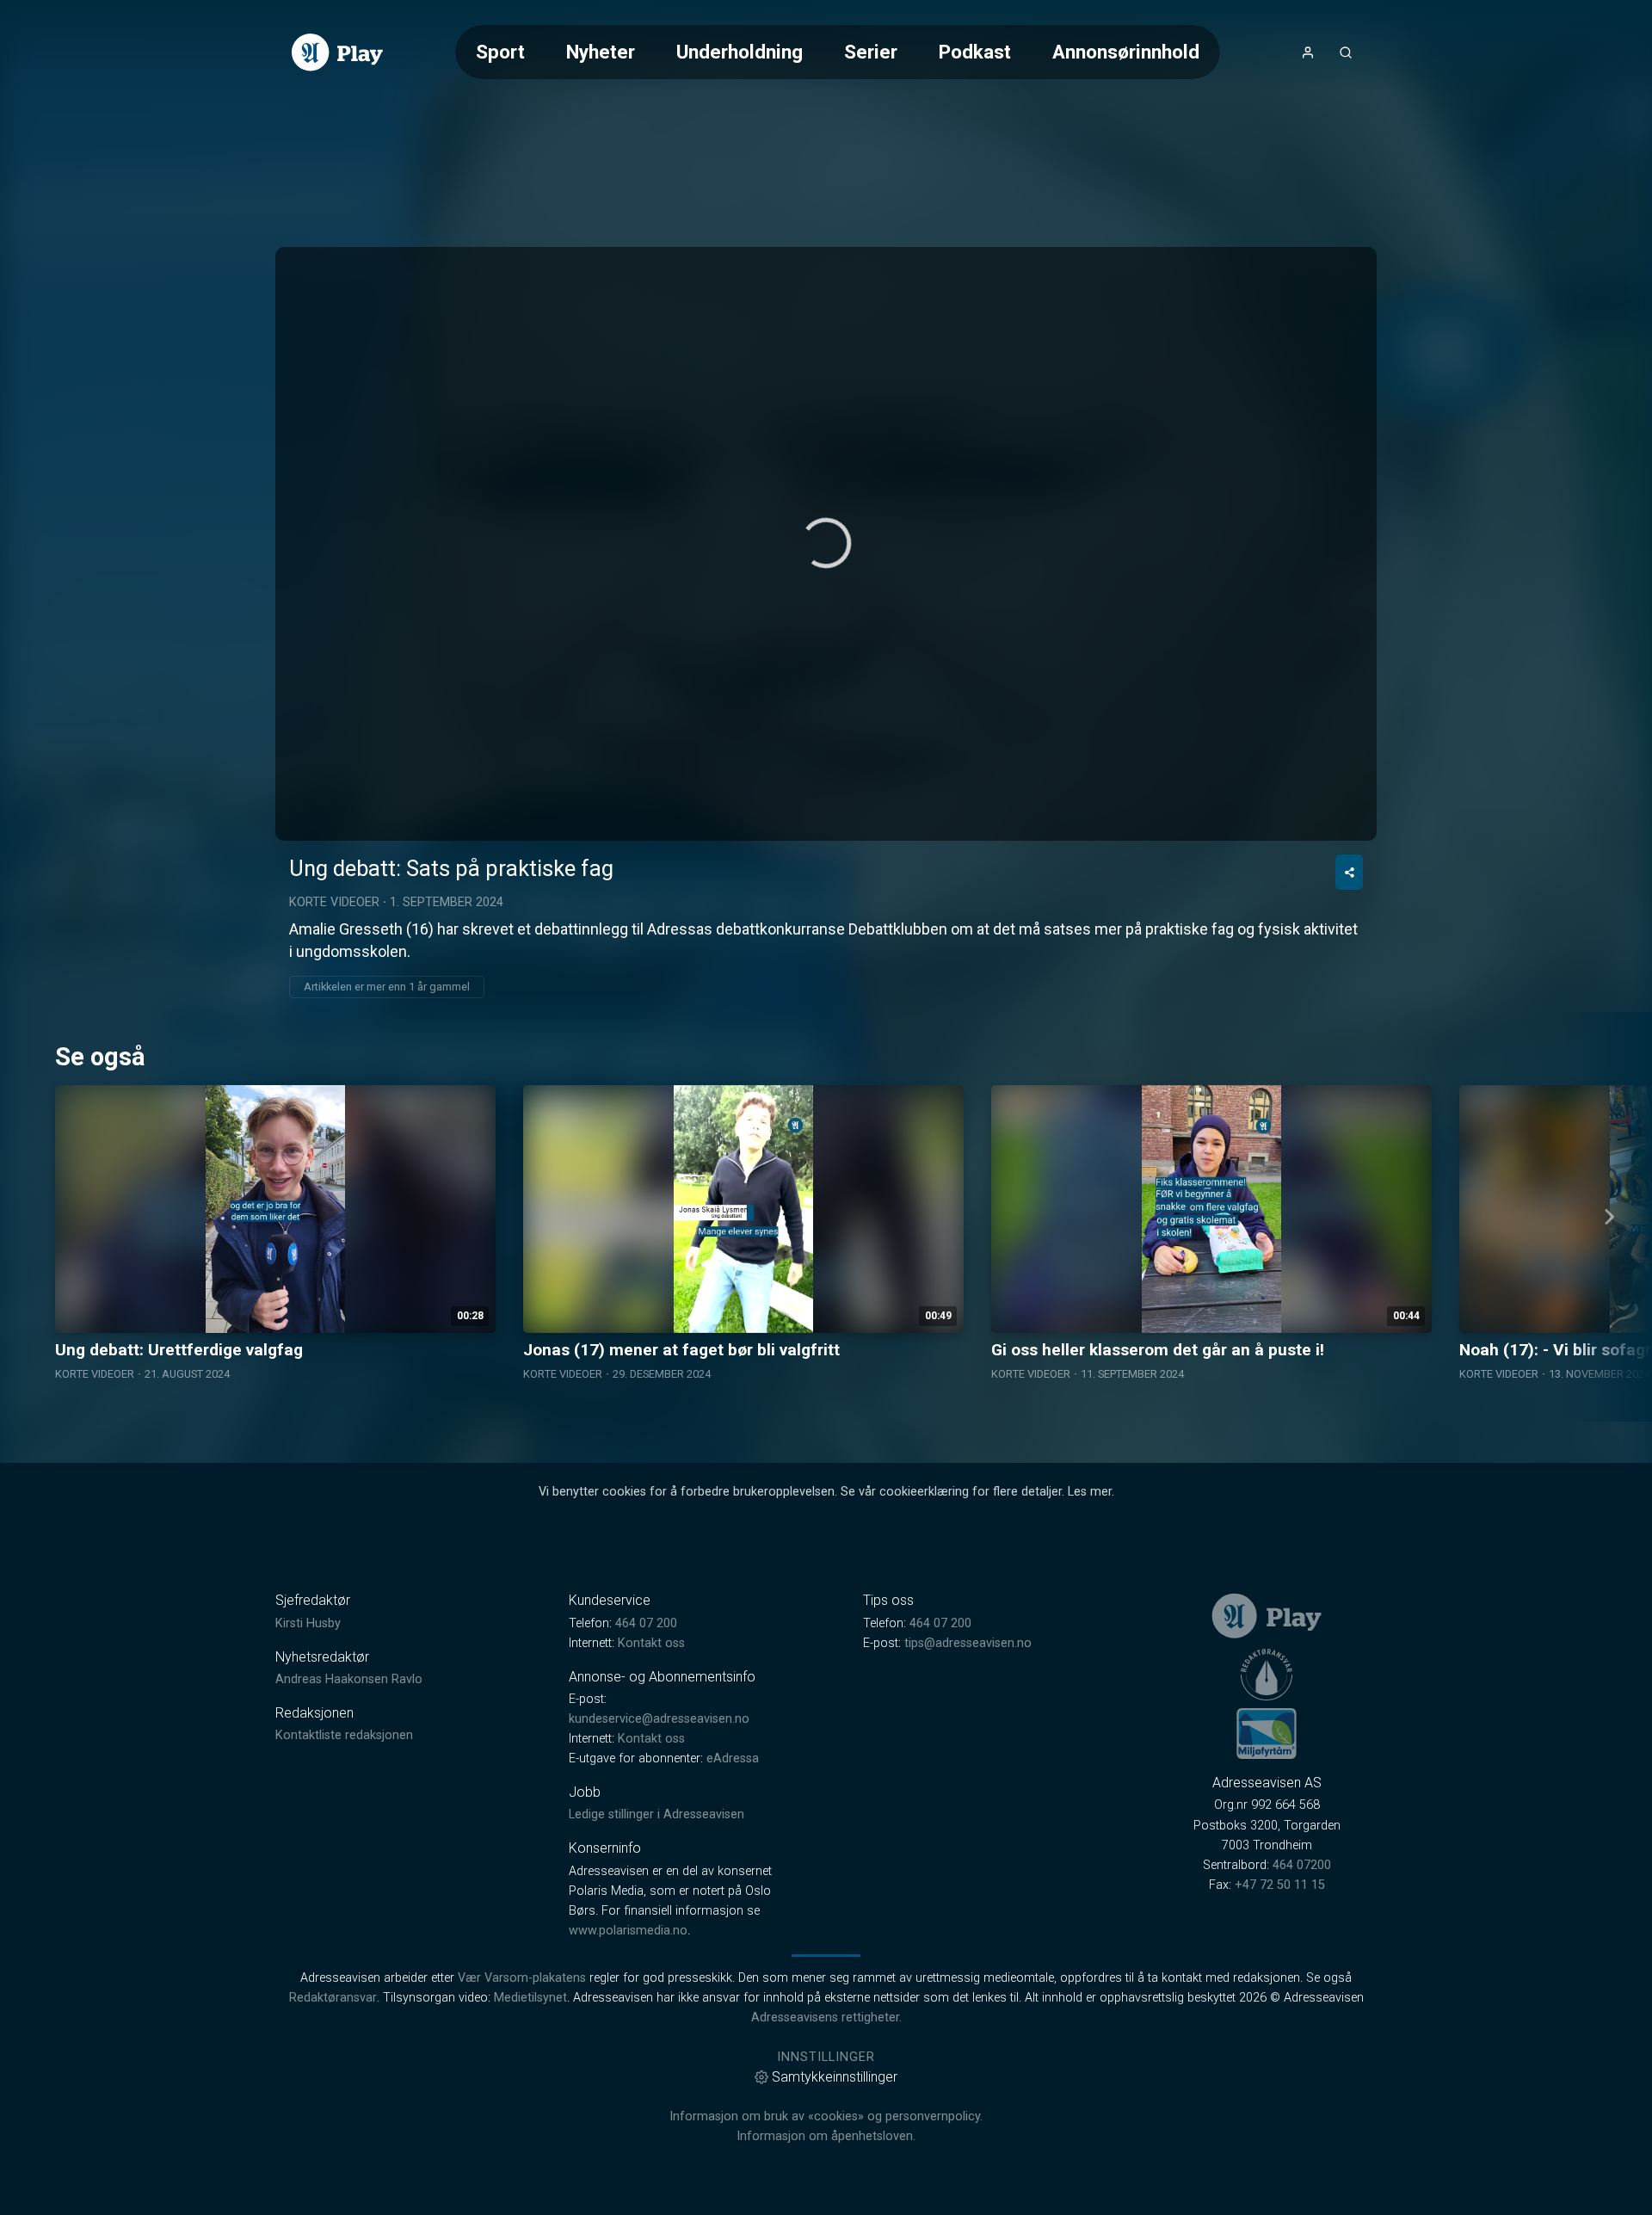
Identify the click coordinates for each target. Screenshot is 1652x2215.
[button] (826, 543)
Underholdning (740, 52)
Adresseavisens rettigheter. (826, 2018)
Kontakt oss (651, 1643)
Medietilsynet (530, 1998)
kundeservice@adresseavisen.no (659, 1719)
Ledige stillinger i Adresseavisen (656, 1814)
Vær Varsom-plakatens (522, 1978)
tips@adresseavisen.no (968, 1643)
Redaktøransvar (333, 1998)
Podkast (975, 52)
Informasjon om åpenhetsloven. (826, 2136)
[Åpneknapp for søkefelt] (1346, 52)
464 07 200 (646, 1623)
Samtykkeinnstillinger (835, 2077)
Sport (500, 52)
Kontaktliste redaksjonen (344, 1735)
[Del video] (1349, 872)
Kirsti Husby (308, 1623)
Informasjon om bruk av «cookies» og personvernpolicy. (826, 2116)
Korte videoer (334, 902)
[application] (826, 544)
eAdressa (733, 1758)
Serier (871, 52)
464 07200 (1302, 1865)
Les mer (1090, 1492)
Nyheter (601, 52)
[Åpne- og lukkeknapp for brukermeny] (1308, 52)
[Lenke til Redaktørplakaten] (1267, 1675)
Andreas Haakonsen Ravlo (349, 1679)
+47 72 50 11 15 (1280, 1885)
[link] (337, 52)
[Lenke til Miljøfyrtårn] (1267, 1733)
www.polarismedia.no (628, 1931)
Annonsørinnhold (1126, 52)
